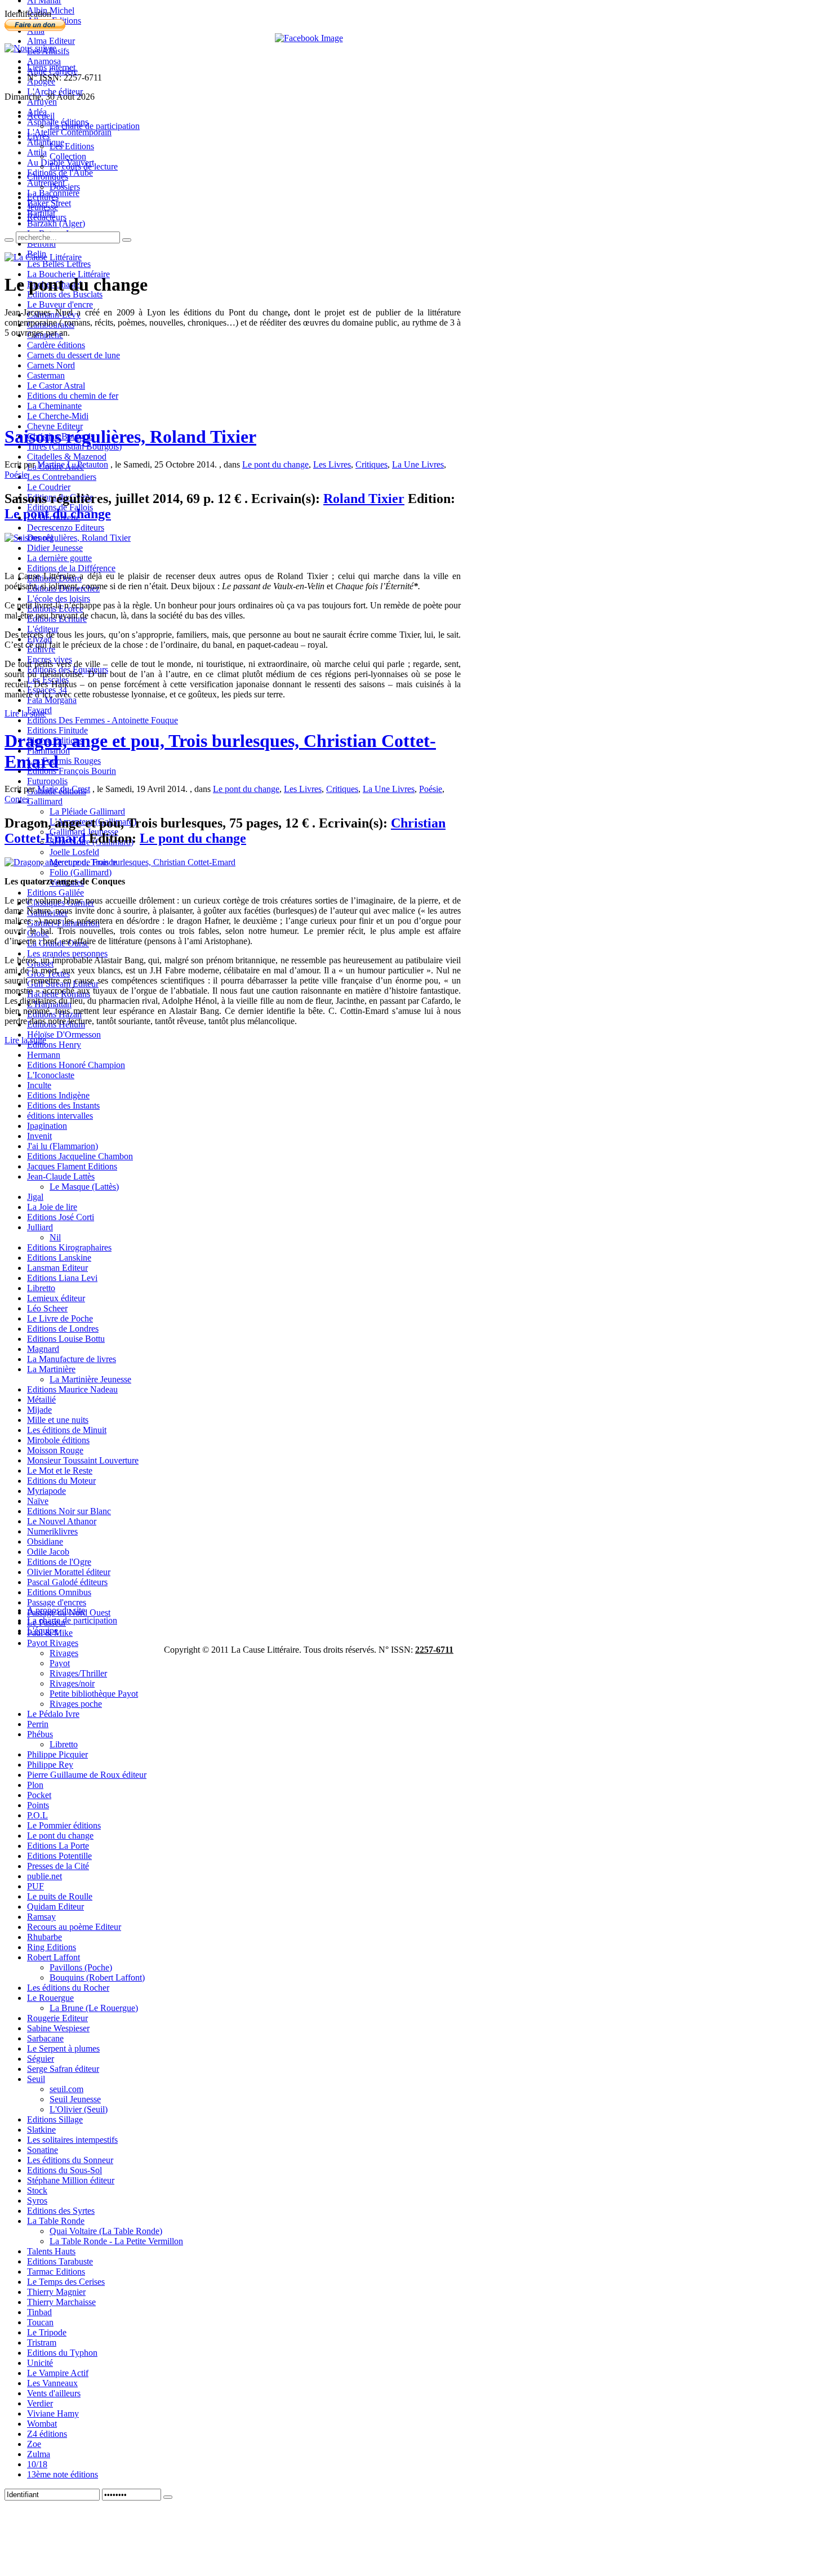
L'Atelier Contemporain (69, 132)
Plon (35, 1785)
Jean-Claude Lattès (61, 1176)
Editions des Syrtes (61, 2211)
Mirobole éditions (58, 1440)
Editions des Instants (63, 1105)
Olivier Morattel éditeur (69, 1572)
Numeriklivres (52, 1531)
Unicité (40, 2363)
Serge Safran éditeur (63, 2069)
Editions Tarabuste (60, 2261)
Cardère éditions (56, 345)
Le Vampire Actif (58, 2373)
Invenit (39, 1136)
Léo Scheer (47, 1308)
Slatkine (41, 2130)
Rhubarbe (44, 1937)
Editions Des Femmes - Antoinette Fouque (103, 720)
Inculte (39, 1085)
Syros (37, 2201)
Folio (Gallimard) (81, 872)
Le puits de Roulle (60, 1896)
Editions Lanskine (59, 1258)
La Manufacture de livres (72, 1359)
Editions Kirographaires (69, 1247)
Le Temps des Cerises (66, 2282)
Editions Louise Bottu (66, 1339)
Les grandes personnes (67, 953)
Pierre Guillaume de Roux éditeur (87, 1775)
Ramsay (41, 1917)
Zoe (34, 2444)
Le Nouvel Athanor (62, 1521)
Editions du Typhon (62, 2353)
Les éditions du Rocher (68, 1988)
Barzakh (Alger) (56, 223)
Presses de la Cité (58, 1866)
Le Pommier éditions (64, 1825)
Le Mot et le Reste (60, 1471)
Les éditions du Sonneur (70, 2160)
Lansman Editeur (57, 1268)
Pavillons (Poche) (81, 1967)
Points (38, 1805)
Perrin (38, 1724)
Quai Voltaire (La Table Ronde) (106, 2231)
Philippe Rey (50, 1765)
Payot (60, 1663)
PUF (35, 1886)
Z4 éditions (47, 2434)
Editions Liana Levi (62, 1278)
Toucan (40, 2322)
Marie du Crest (64, 789)
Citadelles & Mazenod (67, 457)
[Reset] (127, 240)
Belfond (41, 244)
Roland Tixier (364, 499)
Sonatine (43, 2150)
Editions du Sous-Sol (64, 2170)
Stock (37, 2190)
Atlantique (46, 142)
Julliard (40, 1227)
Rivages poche (76, 1704)
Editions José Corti (61, 1217)
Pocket (39, 1795)
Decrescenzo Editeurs (66, 528)
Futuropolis (47, 781)
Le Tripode (47, 2332)
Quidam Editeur (55, 1907)
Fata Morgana (52, 700)
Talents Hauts (51, 2251)
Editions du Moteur (61, 1481)
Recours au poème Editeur (74, 1927)
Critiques (371, 464)
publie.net (44, 1876)
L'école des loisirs (59, 599)
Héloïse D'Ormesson (64, 1035)
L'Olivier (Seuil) (79, 2109)
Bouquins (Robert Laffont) (97, 1977)
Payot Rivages (53, 1643)
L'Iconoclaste (51, 1075)
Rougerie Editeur (57, 2018)
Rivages (64, 1653)
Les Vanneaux (52, 2383)
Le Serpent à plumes (63, 2048)
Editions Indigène (58, 1095)
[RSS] (30, 48)
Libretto (41, 1288)
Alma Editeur (51, 41)
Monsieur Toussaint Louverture (83, 1460)
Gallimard (45, 801)
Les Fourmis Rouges (64, 761)
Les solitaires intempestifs (72, 2140)
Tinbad (39, 2312)
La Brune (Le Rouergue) (94, 2008)
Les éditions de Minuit (67, 1430)
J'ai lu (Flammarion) (63, 1146)
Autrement (46, 183)
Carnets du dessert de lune (74, 355)
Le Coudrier (49, 487)
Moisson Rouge (55, 1450)
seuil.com (66, 2089)
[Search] (9, 240)
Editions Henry (54, 1045)
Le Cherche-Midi (58, 416)
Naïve (38, 1501)
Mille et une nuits (58, 1420)
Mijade (39, 1410)
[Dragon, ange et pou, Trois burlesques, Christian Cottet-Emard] (120, 862)
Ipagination (47, 1126)
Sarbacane (45, 2038)
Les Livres (332, 464)
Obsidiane (45, 1541)
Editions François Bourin (72, 771)
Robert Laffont (54, 1957)
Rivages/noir (72, 1683)
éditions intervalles (60, 1116)
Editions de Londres (63, 1329)
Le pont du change (60, 1836)
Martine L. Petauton (73, 464)
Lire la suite (25, 713)
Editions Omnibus (59, 1592)
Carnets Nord (51, 365)
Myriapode (46, 1491)
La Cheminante (54, 406)
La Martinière (51, 1369)
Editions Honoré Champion (76, 1065)
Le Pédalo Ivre (53, 1714)
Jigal (35, 1197)
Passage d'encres (57, 1602)
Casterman (46, 375)
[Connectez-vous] (168, 2497)
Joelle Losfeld (74, 852)
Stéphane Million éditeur (71, 2180)
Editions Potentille (59, 1856)
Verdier (40, 2403)
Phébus (40, 1734)
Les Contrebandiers (62, 477)
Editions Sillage (55, 2119)
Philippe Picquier (57, 1754)
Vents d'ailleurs (54, 2393)
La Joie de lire (52, 1207)
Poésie (16, 475)
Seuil (36, 2079)
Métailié (41, 1400)
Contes (17, 799)
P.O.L (37, 1815)
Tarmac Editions (56, 2272)
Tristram (42, 2343)
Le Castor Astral (56, 386)
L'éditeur (43, 629)
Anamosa (44, 61)
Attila (37, 152)
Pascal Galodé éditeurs (67, 1582)
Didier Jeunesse (55, 548)
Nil (55, 1237)
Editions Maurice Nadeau (72, 1389)
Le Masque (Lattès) (84, 1187)
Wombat (42, 2424)
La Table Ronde (56, 2221)
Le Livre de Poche (60, 1318)
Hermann (44, 1055)
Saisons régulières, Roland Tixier (130, 437)
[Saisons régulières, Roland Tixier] (68, 538)
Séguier (41, 2059)
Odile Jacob (48, 1552)
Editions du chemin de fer (73, 396)
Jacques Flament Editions (72, 1166)
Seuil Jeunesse (75, 2099)
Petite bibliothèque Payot (94, 1694)
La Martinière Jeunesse (90, 1379)
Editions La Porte (58, 1846)
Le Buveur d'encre (60, 304)
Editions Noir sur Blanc (69, 1511)
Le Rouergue (50, 1998)
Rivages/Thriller (78, 1673)
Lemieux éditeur (56, 1298)
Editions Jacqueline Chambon (80, 1156)
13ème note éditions (63, 2474)
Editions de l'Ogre (59, 1562)
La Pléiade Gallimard (87, 811)
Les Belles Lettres (59, 264)
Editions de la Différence (71, 568)
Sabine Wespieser (58, 2028)
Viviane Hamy (53, 2413)
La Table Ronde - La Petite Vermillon (116, 2241)
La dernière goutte (59, 558)
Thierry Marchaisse (61, 2302)
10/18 (37, 2464)
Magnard (43, 1349)
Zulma (39, 2454)
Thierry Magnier (56, 2292)
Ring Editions (52, 1947)
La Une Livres (418, 464)
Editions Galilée (55, 893)
